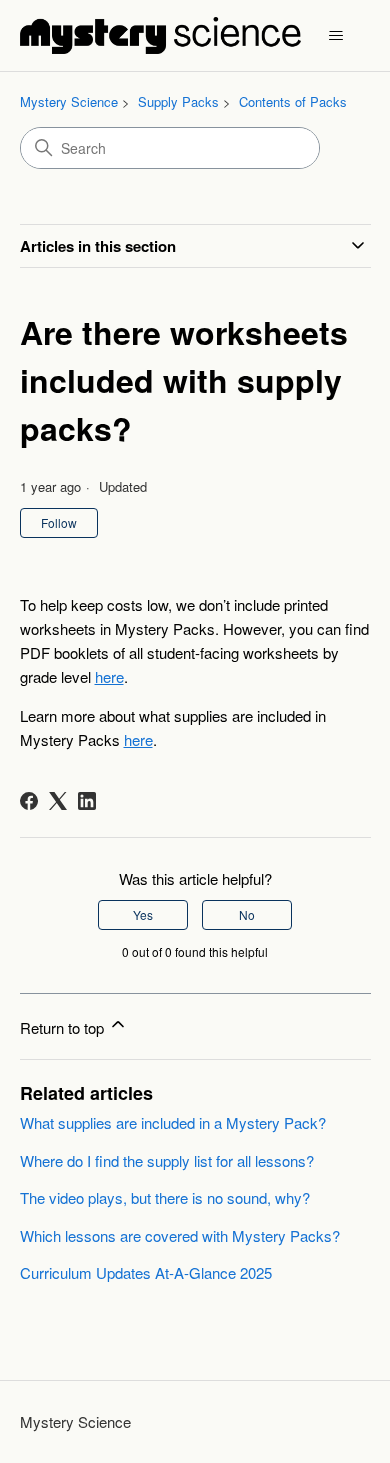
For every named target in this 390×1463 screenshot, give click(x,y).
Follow (59, 522)
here (109, 676)
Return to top (64, 1027)
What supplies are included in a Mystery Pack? (173, 1122)
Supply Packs (178, 101)
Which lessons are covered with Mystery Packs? (180, 1235)
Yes (143, 914)
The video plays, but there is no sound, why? (165, 1197)
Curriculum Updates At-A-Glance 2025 (146, 1272)
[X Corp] (58, 801)
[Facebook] (29, 801)
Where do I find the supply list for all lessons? (167, 1160)
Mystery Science (69, 101)
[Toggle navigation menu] (336, 36)
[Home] (160, 35)
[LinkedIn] (87, 801)
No (247, 914)
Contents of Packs (293, 101)
